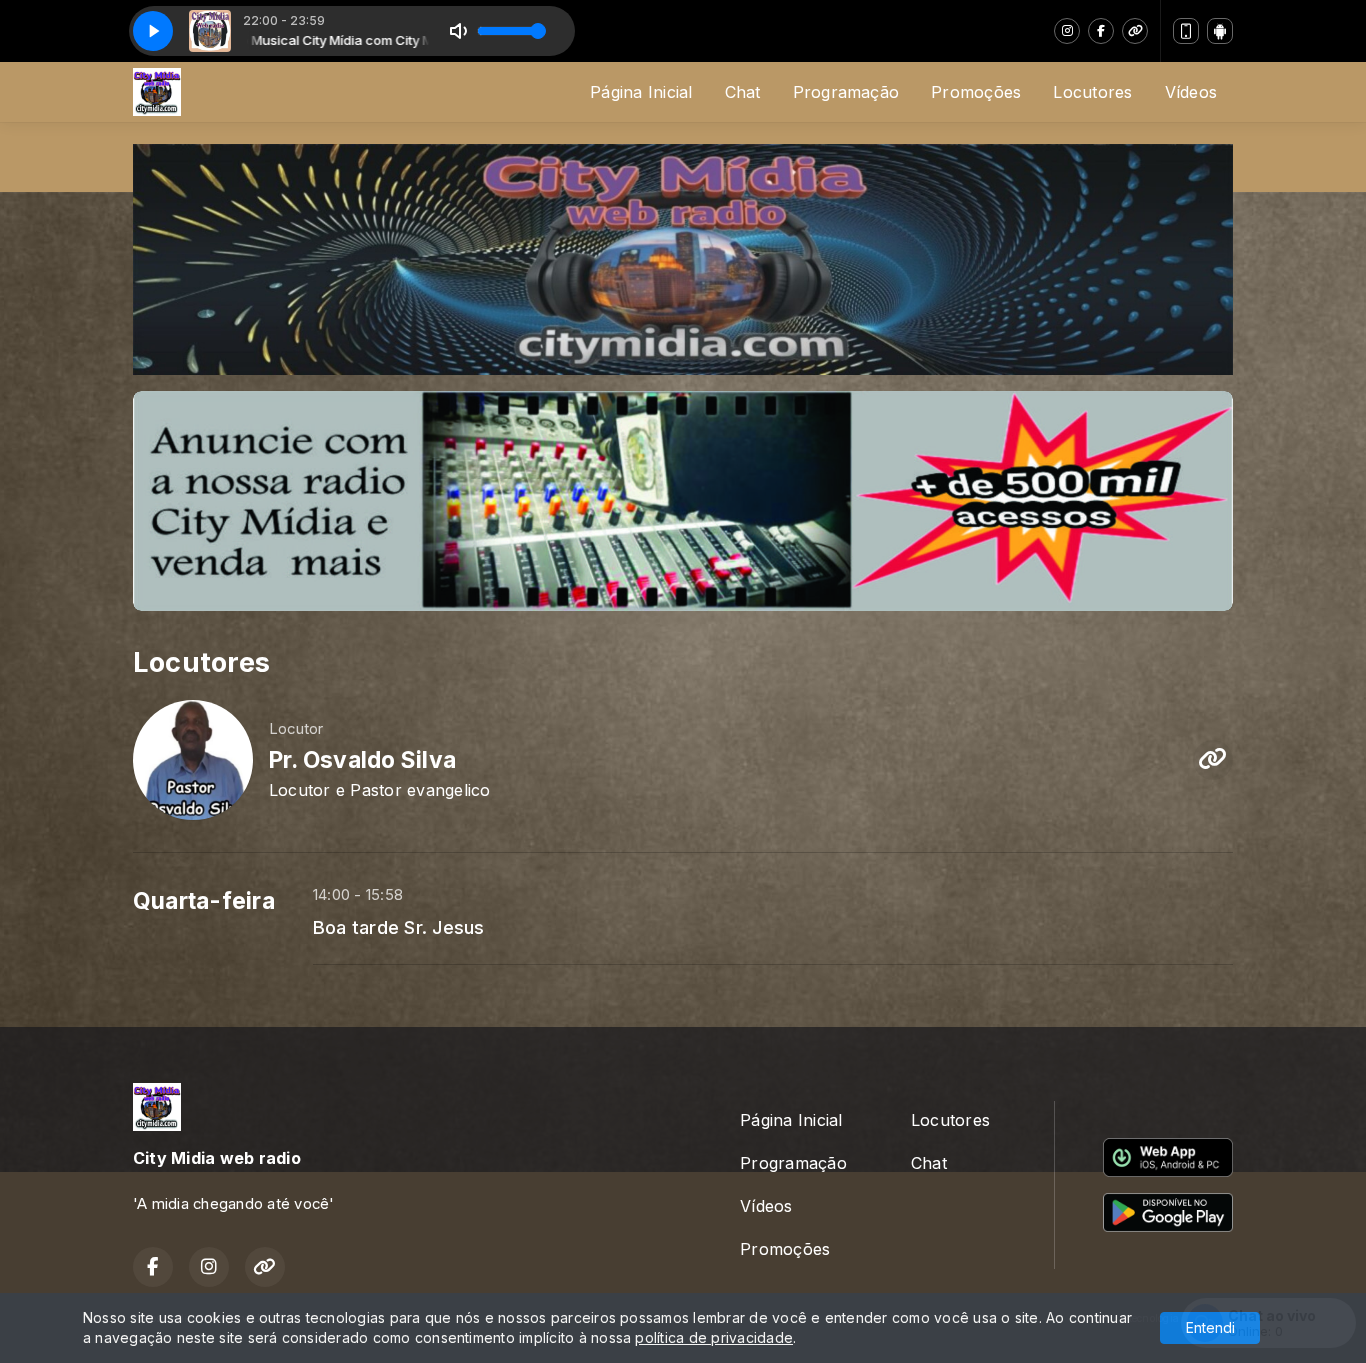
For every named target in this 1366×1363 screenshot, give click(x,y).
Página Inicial (641, 92)
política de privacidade (714, 1337)
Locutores (1092, 92)
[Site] (1135, 31)
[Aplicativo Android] (1220, 31)
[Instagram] (1067, 31)
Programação (846, 92)
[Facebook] (1101, 31)
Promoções (976, 92)
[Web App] (1186, 31)
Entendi (1210, 1327)
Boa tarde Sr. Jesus (399, 927)
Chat (743, 92)
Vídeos (1191, 92)
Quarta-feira (204, 901)
